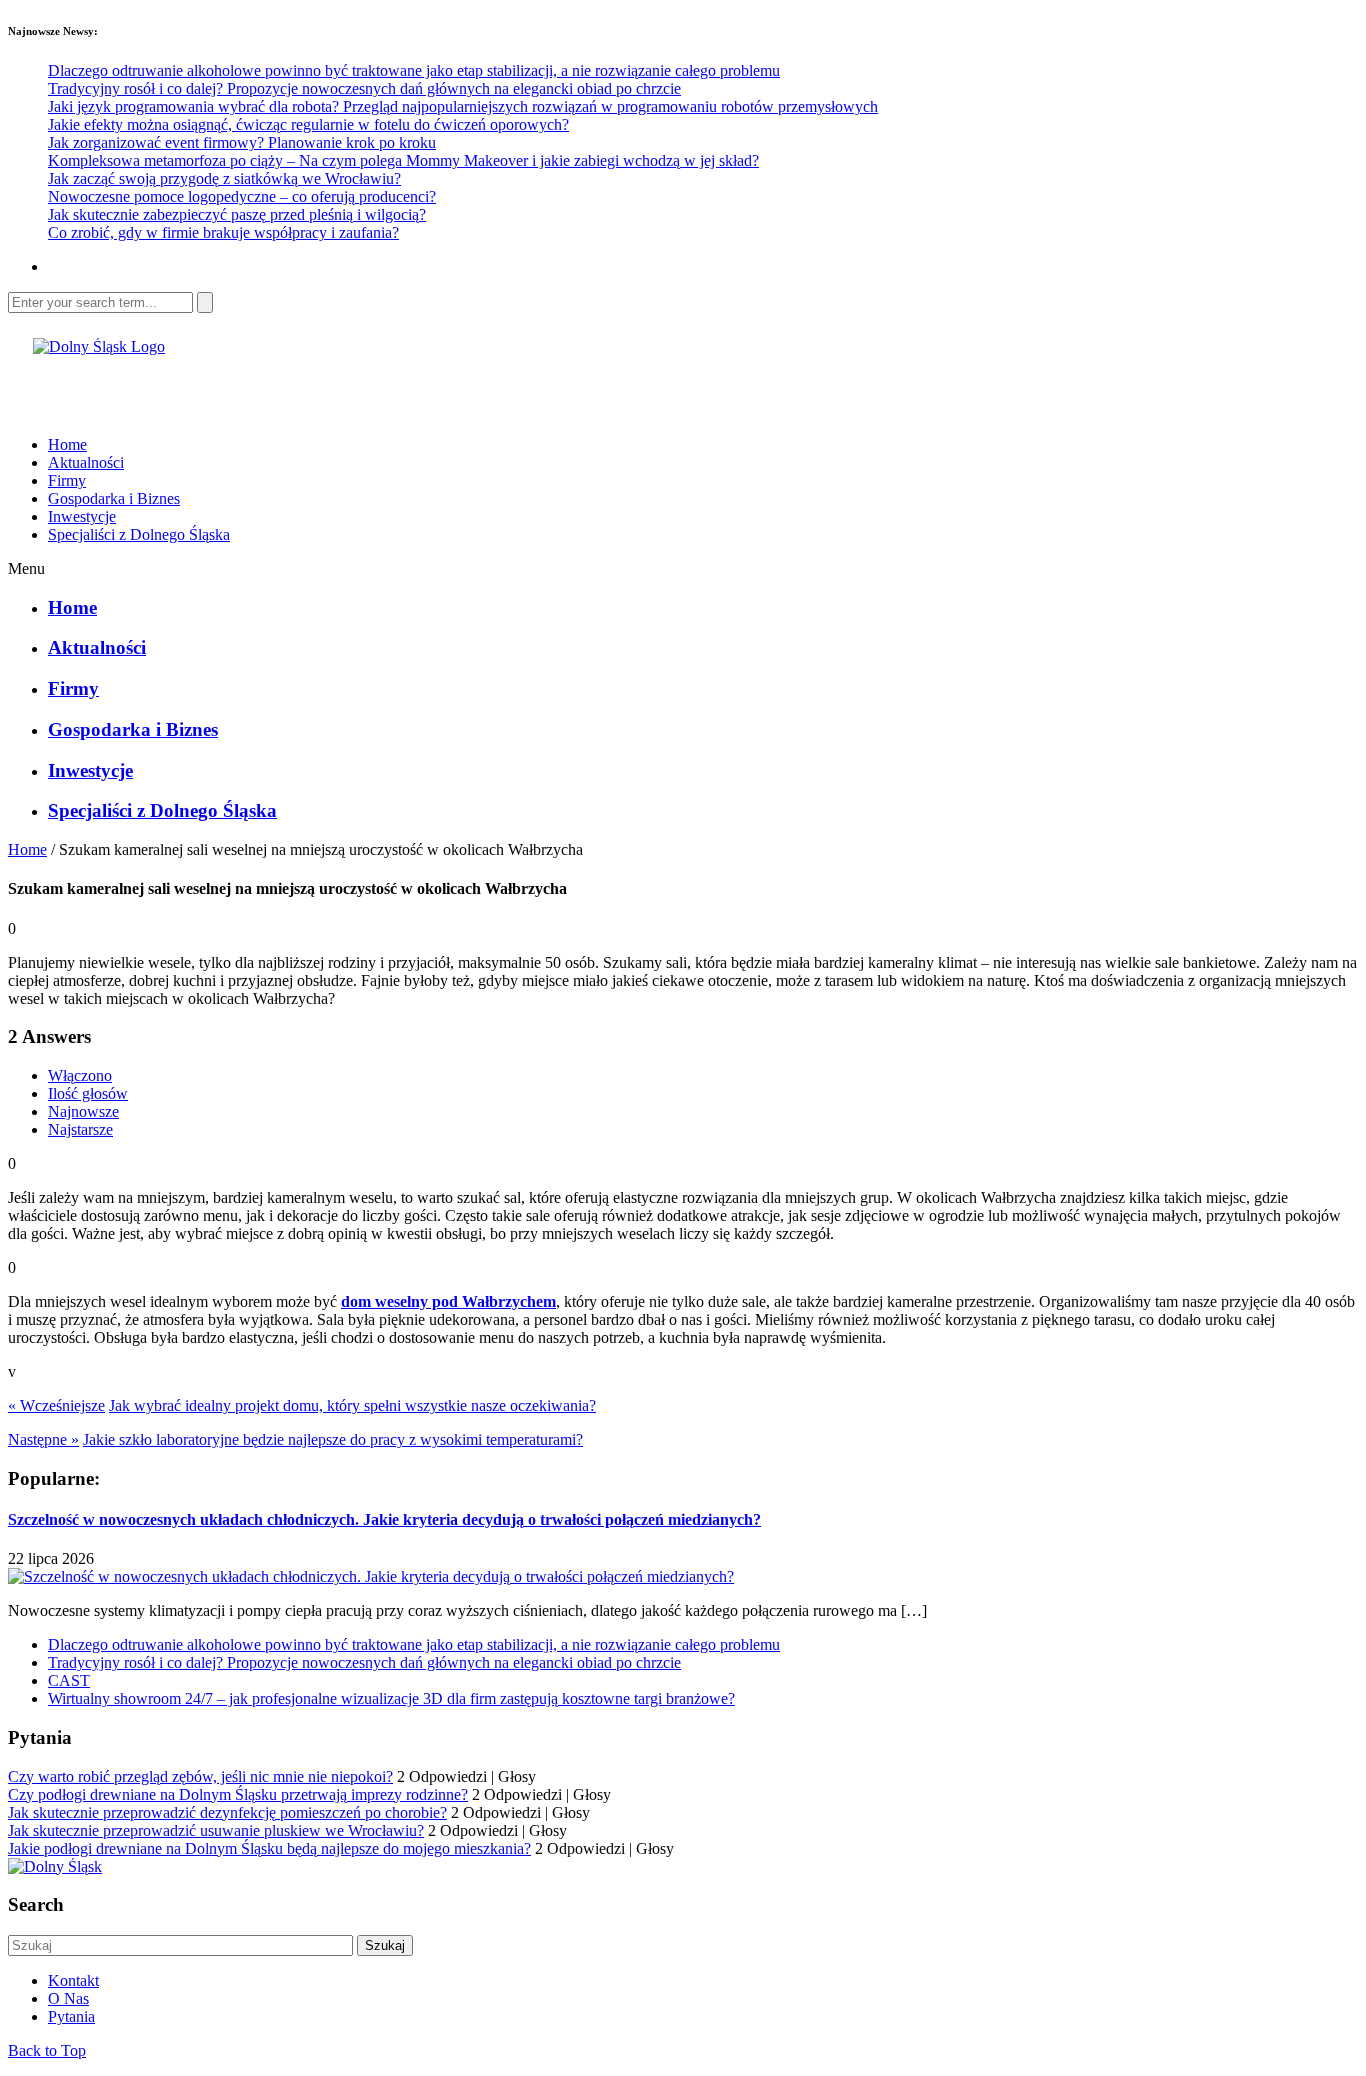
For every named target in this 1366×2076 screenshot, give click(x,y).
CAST (69, 1680)
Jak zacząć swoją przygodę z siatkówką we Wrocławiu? (224, 178)
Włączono (80, 1075)
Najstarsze (80, 1129)
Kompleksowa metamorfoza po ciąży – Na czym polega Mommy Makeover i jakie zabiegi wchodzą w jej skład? (403, 160)
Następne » (43, 1439)
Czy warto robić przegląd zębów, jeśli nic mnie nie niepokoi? (200, 1776)
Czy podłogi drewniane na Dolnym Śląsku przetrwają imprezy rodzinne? (238, 1794)
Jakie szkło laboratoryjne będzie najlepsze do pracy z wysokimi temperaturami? (333, 1439)
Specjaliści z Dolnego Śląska (139, 534)
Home (67, 444)
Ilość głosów (88, 1093)
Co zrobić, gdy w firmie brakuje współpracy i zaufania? (223, 232)
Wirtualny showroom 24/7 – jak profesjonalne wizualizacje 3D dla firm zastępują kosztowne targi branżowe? (391, 1698)
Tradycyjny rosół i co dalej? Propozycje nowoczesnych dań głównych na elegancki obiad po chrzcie (364, 88)
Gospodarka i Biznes (114, 498)
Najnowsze (83, 1111)
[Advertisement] (242, 386)
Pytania (71, 2016)
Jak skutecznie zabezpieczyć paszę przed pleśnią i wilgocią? (237, 214)
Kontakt (73, 1980)
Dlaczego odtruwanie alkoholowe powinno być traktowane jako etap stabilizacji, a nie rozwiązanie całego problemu (414, 70)
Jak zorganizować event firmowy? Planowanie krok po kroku (242, 142)
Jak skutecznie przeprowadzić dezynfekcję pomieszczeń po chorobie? (227, 1812)
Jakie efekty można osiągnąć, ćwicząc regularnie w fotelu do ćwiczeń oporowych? (308, 124)
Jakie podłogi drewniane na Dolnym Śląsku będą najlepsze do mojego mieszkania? (269, 1848)
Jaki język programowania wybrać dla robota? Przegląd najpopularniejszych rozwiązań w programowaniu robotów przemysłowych (463, 106)
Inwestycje (82, 516)
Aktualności (86, 462)
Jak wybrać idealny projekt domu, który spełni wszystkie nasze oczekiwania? (352, 1405)
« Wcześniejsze (56, 1405)
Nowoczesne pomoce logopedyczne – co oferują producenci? (242, 196)
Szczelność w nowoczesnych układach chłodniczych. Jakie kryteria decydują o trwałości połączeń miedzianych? (384, 1519)
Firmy (67, 480)
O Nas (68, 1998)
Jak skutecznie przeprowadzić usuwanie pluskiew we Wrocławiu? (216, 1830)
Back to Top (47, 2050)
